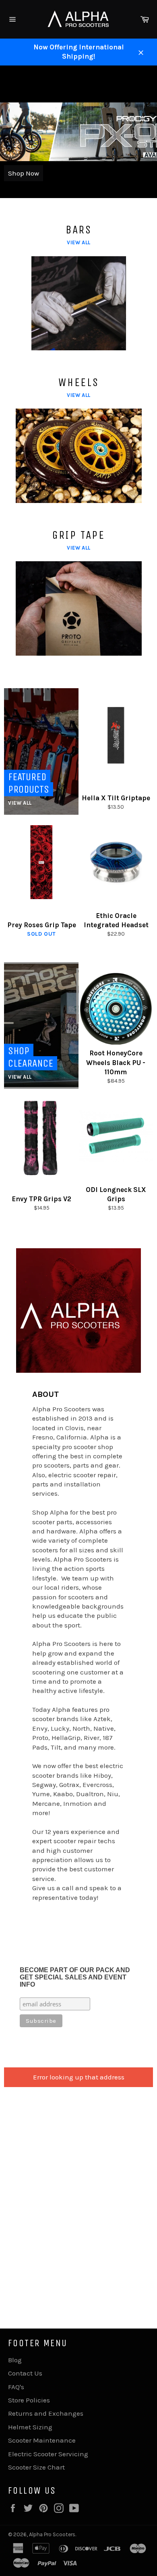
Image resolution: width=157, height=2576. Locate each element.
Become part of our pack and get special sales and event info (75, 1977)
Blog (15, 2360)
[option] (78, 132)
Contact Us (25, 2373)
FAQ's (16, 2387)
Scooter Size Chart (36, 2467)
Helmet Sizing (30, 2427)
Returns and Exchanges (46, 2413)
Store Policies (29, 2400)
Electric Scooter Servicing (48, 2454)
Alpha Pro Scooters (52, 2534)
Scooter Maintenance (42, 2440)
